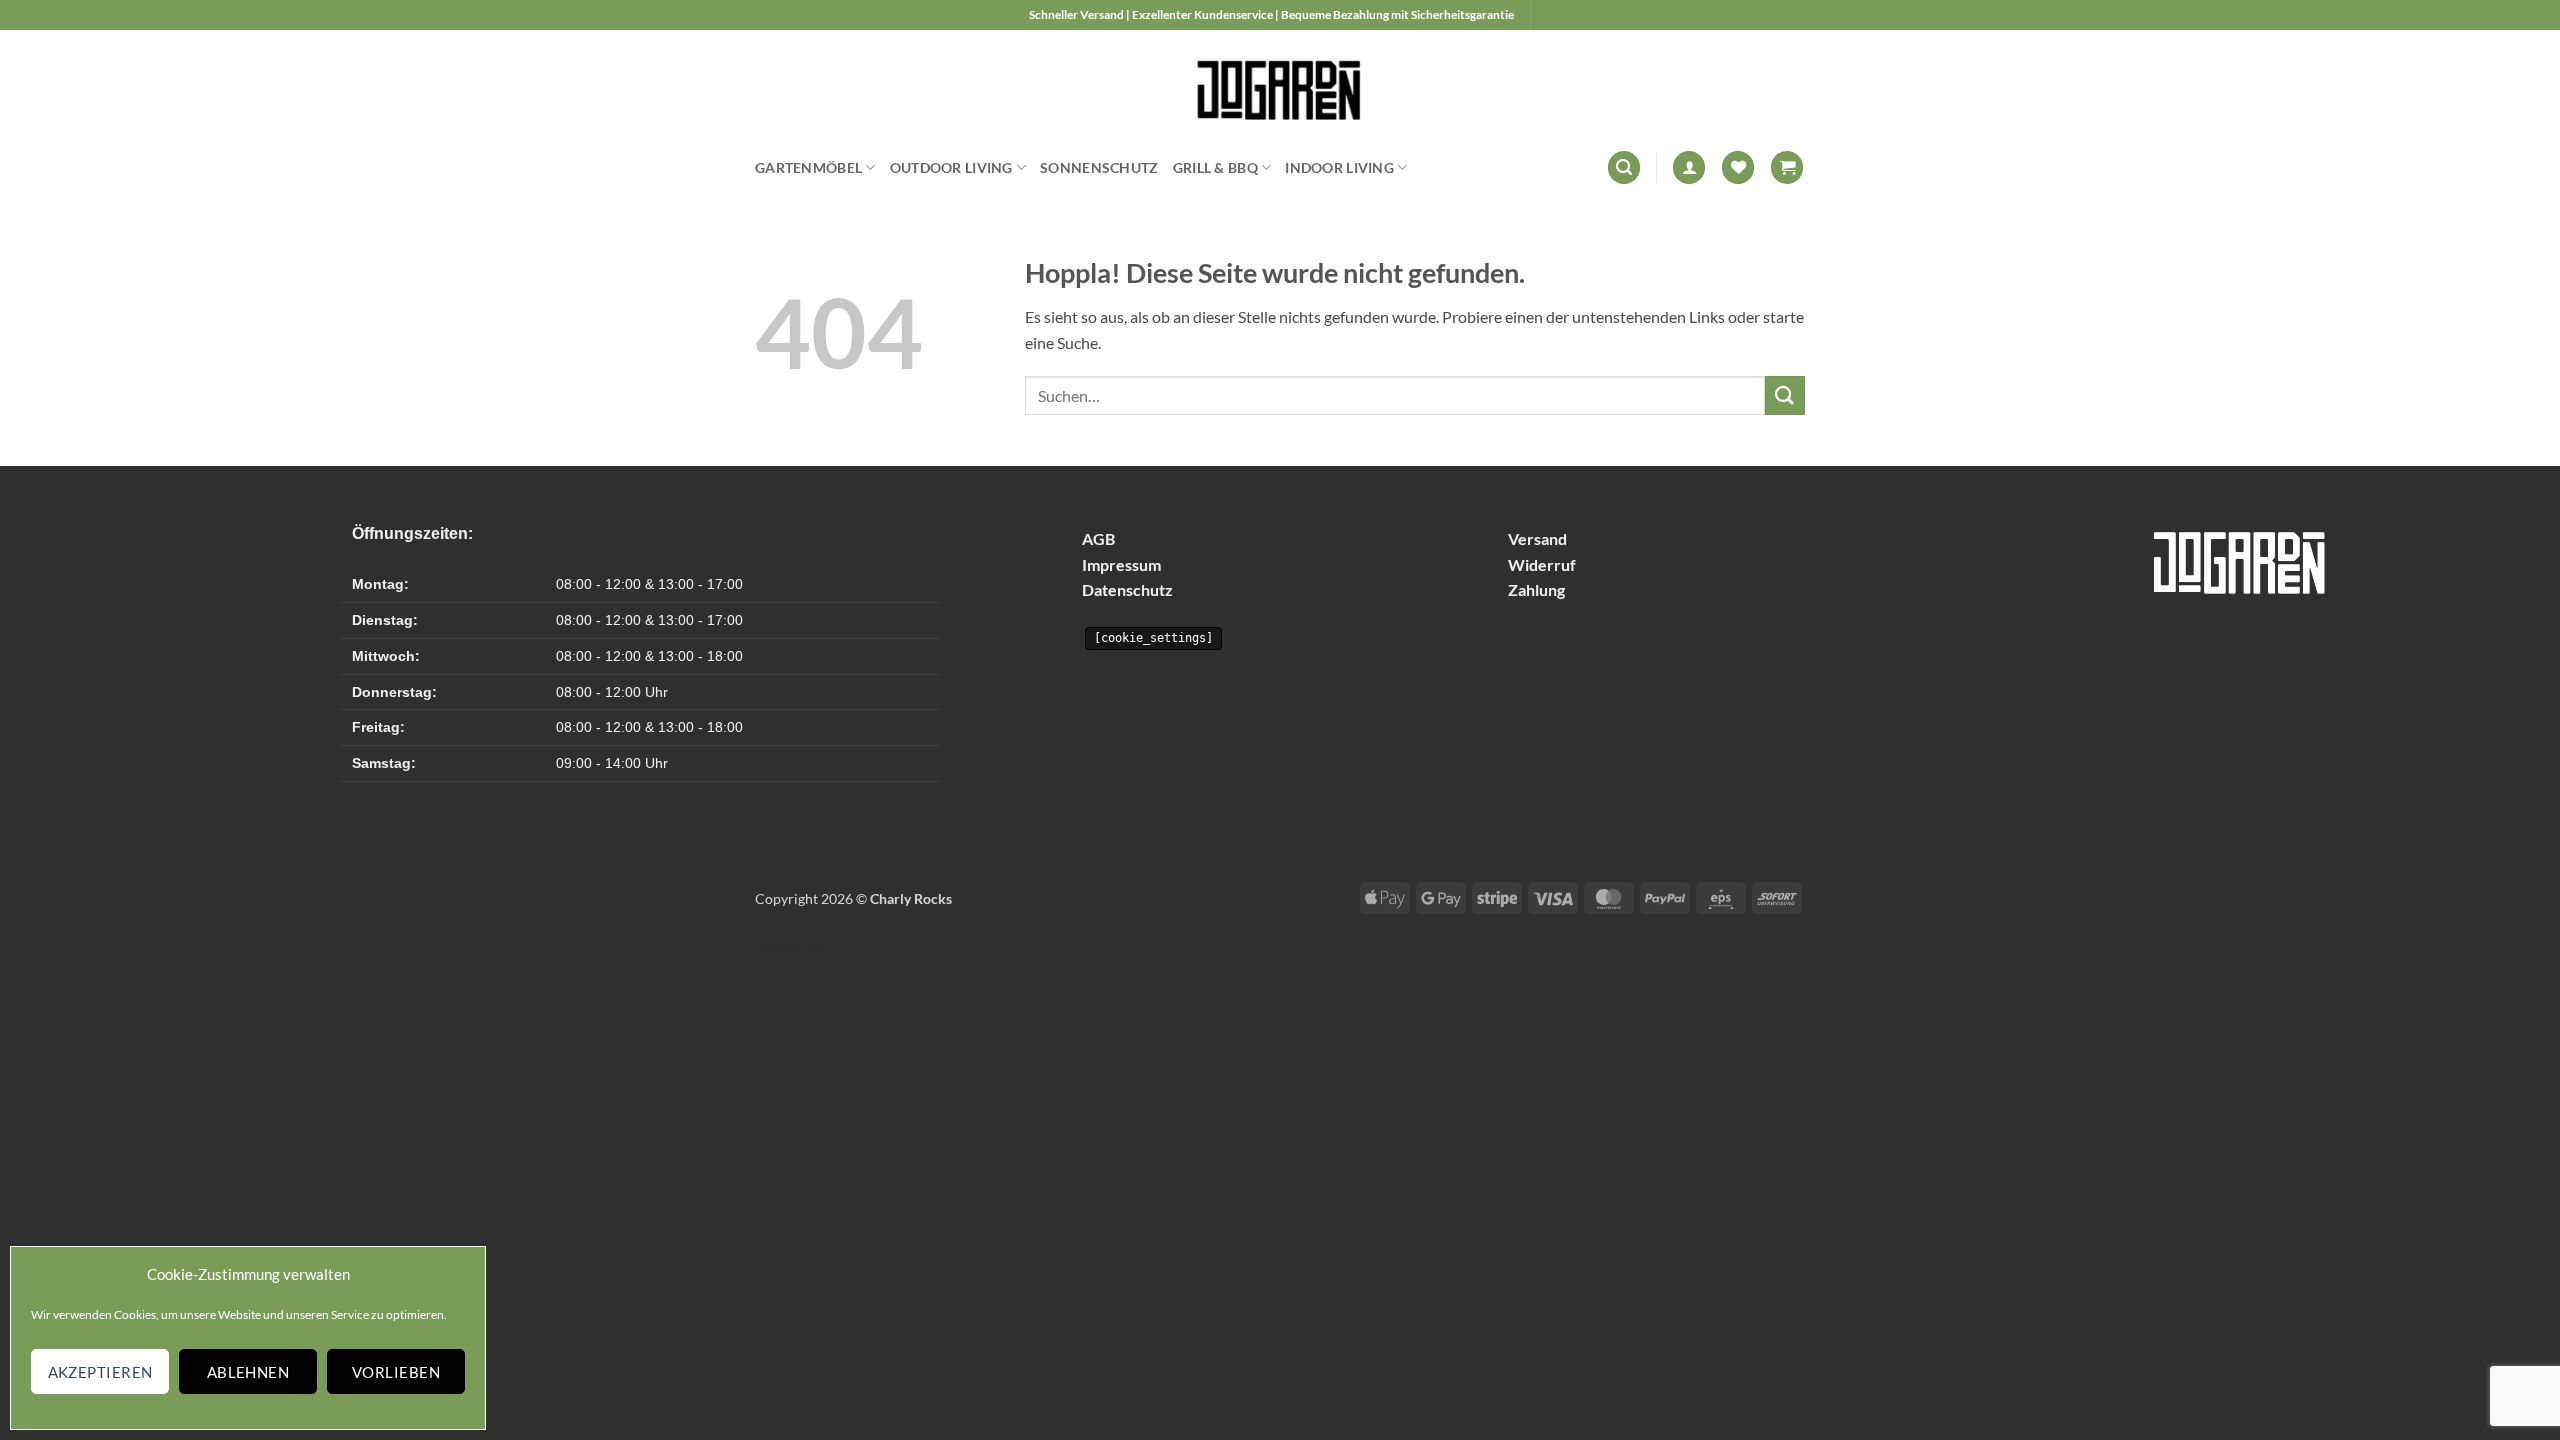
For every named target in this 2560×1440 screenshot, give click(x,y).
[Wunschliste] (1738, 167)
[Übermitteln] (1785, 395)
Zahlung (1536, 589)
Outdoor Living (951, 167)
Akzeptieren (100, 1372)
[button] (1624, 167)
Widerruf (1542, 564)
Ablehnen (248, 1372)
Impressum (1121, 564)
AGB (1098, 538)
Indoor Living (1339, 167)
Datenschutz (1127, 589)
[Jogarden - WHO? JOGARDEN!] (1280, 85)
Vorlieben (396, 1372)
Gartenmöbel (808, 167)
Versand (1537, 538)
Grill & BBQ (1215, 167)
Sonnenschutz (1099, 167)
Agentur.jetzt (795, 944)
